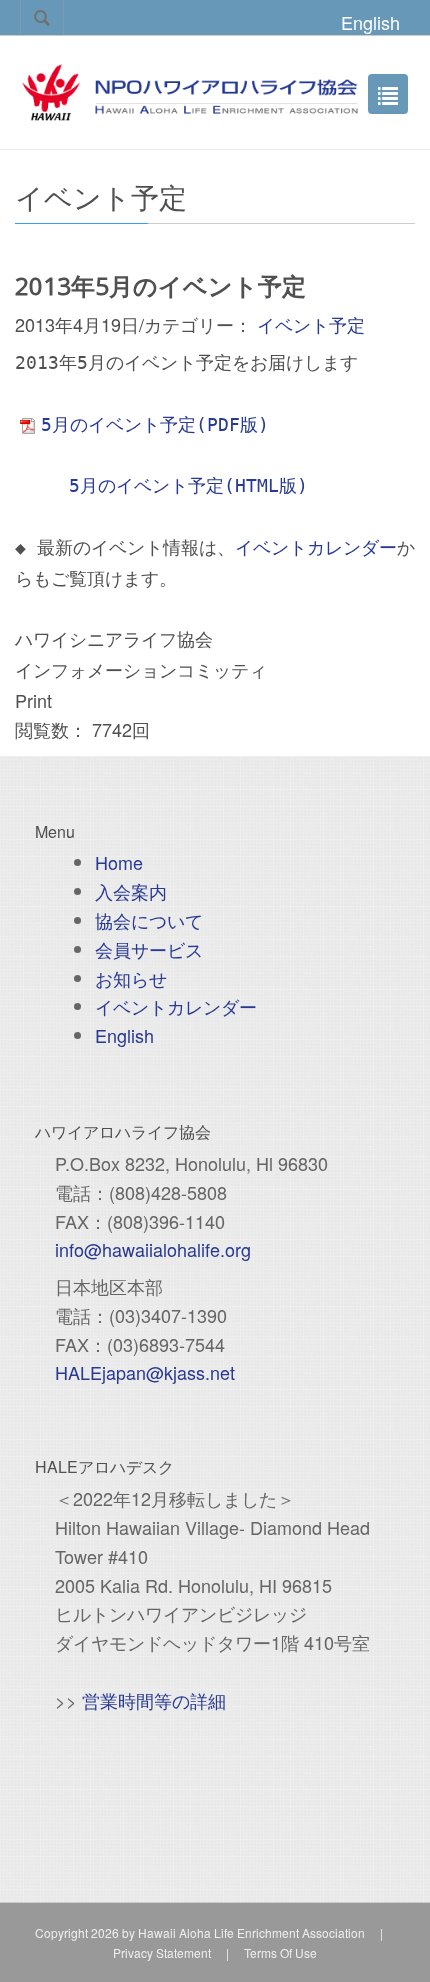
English (370, 22)
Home (119, 862)
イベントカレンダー (316, 547)
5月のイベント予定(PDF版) (155, 424)
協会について (149, 920)
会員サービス (149, 949)
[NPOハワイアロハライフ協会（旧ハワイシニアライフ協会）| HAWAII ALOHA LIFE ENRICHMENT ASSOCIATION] (190, 89)
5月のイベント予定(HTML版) (188, 485)
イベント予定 (311, 324)
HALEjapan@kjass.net (145, 1372)
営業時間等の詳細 (154, 1700)
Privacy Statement (162, 1952)
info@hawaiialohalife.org (153, 1249)
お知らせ (131, 978)
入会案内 (131, 891)
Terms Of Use (280, 1952)
